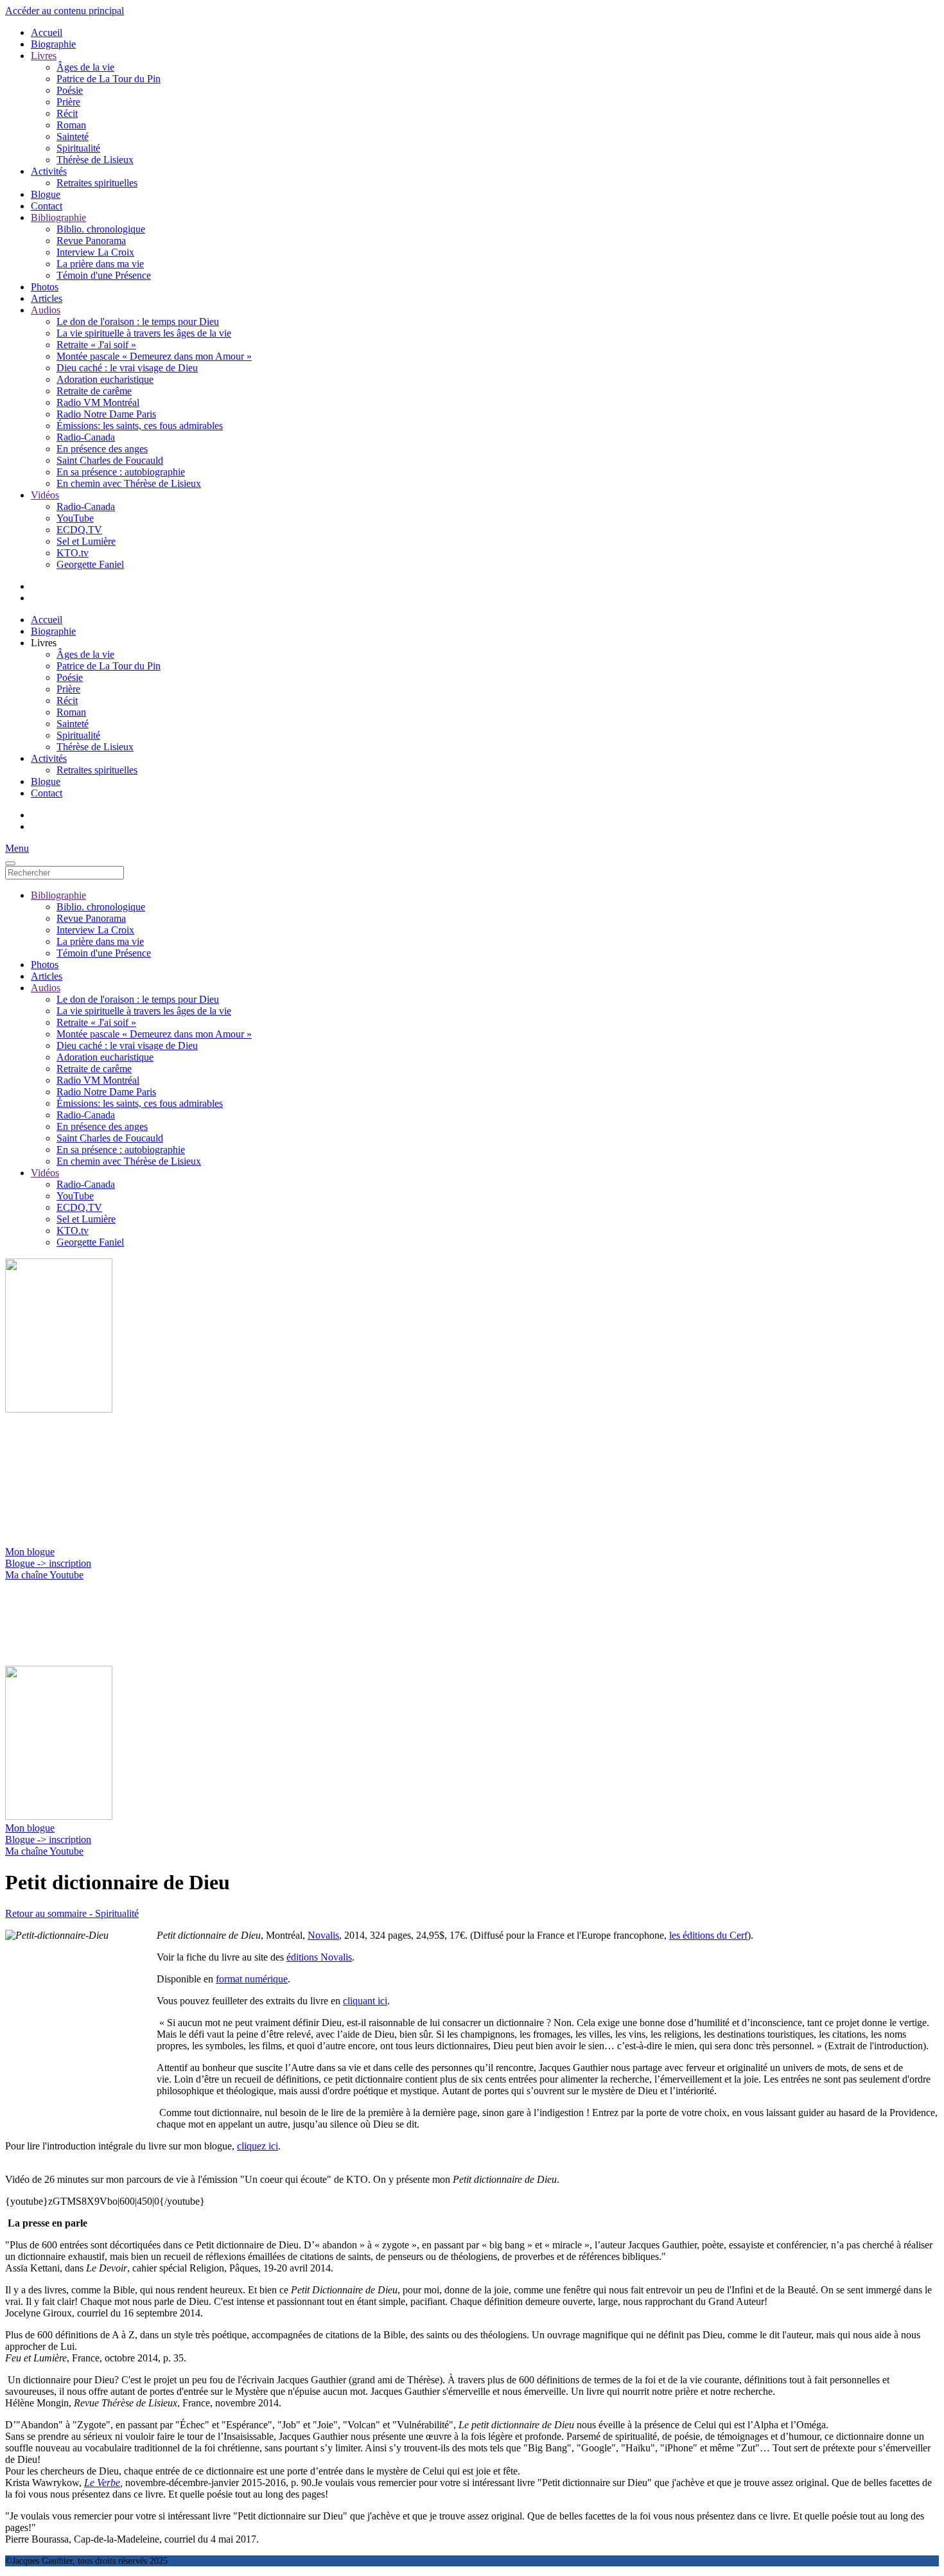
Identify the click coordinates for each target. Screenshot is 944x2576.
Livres (44, 56)
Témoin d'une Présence (104, 275)
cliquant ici (365, 2001)
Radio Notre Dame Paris (106, 414)
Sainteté (73, 137)
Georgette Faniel (90, 564)
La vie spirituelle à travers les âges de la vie (144, 333)
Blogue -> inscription (48, 1563)
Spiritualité (78, 148)
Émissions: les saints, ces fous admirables (140, 426)
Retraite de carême (94, 391)
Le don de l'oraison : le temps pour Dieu (138, 322)
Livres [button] (44, 643)
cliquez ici (258, 2146)
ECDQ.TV (79, 530)
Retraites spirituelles (97, 183)
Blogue (46, 194)
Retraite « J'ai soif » (96, 345)
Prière (68, 102)
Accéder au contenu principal (65, 11)
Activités (49, 171)
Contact (47, 206)
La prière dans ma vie (100, 264)
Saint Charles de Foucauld (110, 460)
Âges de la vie (85, 67)
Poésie (70, 90)
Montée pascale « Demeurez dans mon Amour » (154, 356)
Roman (71, 125)
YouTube (75, 518)
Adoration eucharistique (105, 379)
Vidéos (45, 495)
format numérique (252, 1979)
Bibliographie (58, 217)
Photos (45, 287)
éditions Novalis (319, 1957)
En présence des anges (102, 449)
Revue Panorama (91, 241)
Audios (46, 310)
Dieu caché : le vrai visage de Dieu (127, 368)
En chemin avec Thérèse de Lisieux (129, 483)
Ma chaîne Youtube (44, 1575)
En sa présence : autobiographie (121, 472)
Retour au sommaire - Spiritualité (72, 1913)
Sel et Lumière (86, 541)
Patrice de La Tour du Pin (109, 79)
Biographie (53, 44)
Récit (67, 113)
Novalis (323, 1935)
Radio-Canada (86, 437)
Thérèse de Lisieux (95, 160)
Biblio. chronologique (101, 229)
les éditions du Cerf (708, 1935)
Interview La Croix (95, 252)
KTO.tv (73, 553)
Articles (47, 298)
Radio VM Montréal (98, 402)
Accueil (47, 32)
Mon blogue (30, 1552)
